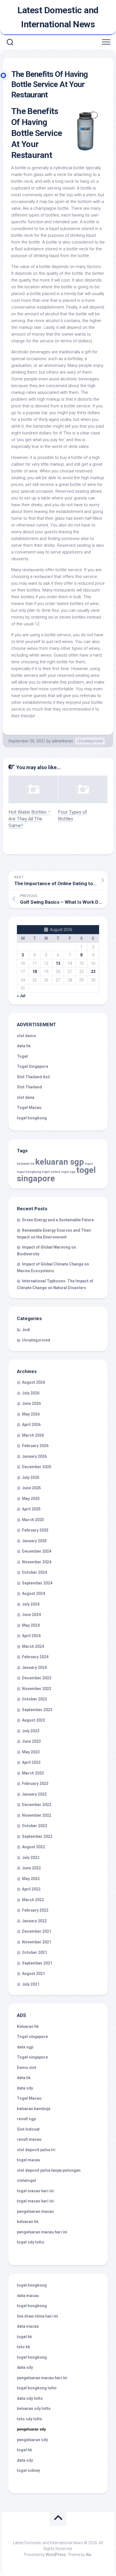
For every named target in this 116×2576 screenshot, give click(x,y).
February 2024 (35, 1657)
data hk (24, 1046)
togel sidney (28, 2470)
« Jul (21, 996)
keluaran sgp (60, 1162)
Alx (89, 2555)
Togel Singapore (33, 1066)
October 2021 (34, 1952)
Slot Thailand (29, 1087)
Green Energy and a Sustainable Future (58, 1220)
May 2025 (31, 1499)
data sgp (25, 2047)
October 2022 (34, 1826)
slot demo (26, 1036)
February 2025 (35, 1530)
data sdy (25, 2088)
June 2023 (31, 1741)
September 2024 (37, 1583)
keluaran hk (26, 1164)
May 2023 (31, 1752)
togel (89, 1164)
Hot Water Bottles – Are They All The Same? (30, 819)
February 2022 (35, 1910)
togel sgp (68, 1172)
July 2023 (31, 1731)
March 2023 (33, 1773)
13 (58, 963)
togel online (51, 1172)
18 (35, 972)
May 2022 (31, 1879)
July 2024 (31, 1604)
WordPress (56, 2555)
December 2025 (37, 1467)
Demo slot (27, 2068)
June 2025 (31, 1488)
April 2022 (31, 1889)
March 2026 (33, 1435)
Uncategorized (90, 741)
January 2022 (34, 1921)
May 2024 (31, 1625)
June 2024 (31, 1615)
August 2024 (34, 1593)
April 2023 (31, 1762)
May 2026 (31, 1414)
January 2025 (34, 1541)
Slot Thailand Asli (33, 1077)
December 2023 (37, 1678)
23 (93, 972)
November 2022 (37, 1815)
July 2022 (31, 1858)
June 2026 (31, 1403)
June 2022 (31, 1868)
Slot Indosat (28, 2129)
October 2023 (34, 1699)
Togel (22, 1056)
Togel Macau (29, 1108)
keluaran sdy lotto (34, 2408)
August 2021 (34, 1974)
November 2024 (37, 1562)
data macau (28, 2296)
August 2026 (34, 1382)
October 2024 (34, 1572)
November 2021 (37, 1942)
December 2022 (37, 1805)
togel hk (24, 2450)
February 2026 (35, 1446)
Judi (26, 1330)
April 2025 (31, 1509)
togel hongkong (29, 1172)
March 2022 (33, 1900)
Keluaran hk (28, 2026)
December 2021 (37, 1931)
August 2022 (34, 1847)
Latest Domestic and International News (58, 17)
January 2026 (34, 1456)
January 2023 (34, 1794)
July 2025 (31, 1477)
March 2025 (33, 1520)
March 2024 (33, 1646)
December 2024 (37, 1551)
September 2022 (37, 1836)
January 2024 (34, 1668)
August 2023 (34, 1720)
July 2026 (31, 1393)
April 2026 (31, 1425)
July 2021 (31, 1984)
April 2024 (31, 1636)
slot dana (26, 1097)
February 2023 (35, 1783)
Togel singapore (32, 2037)
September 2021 (37, 1963)
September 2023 (37, 1710)
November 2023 (37, 1689)
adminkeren (63, 741)
